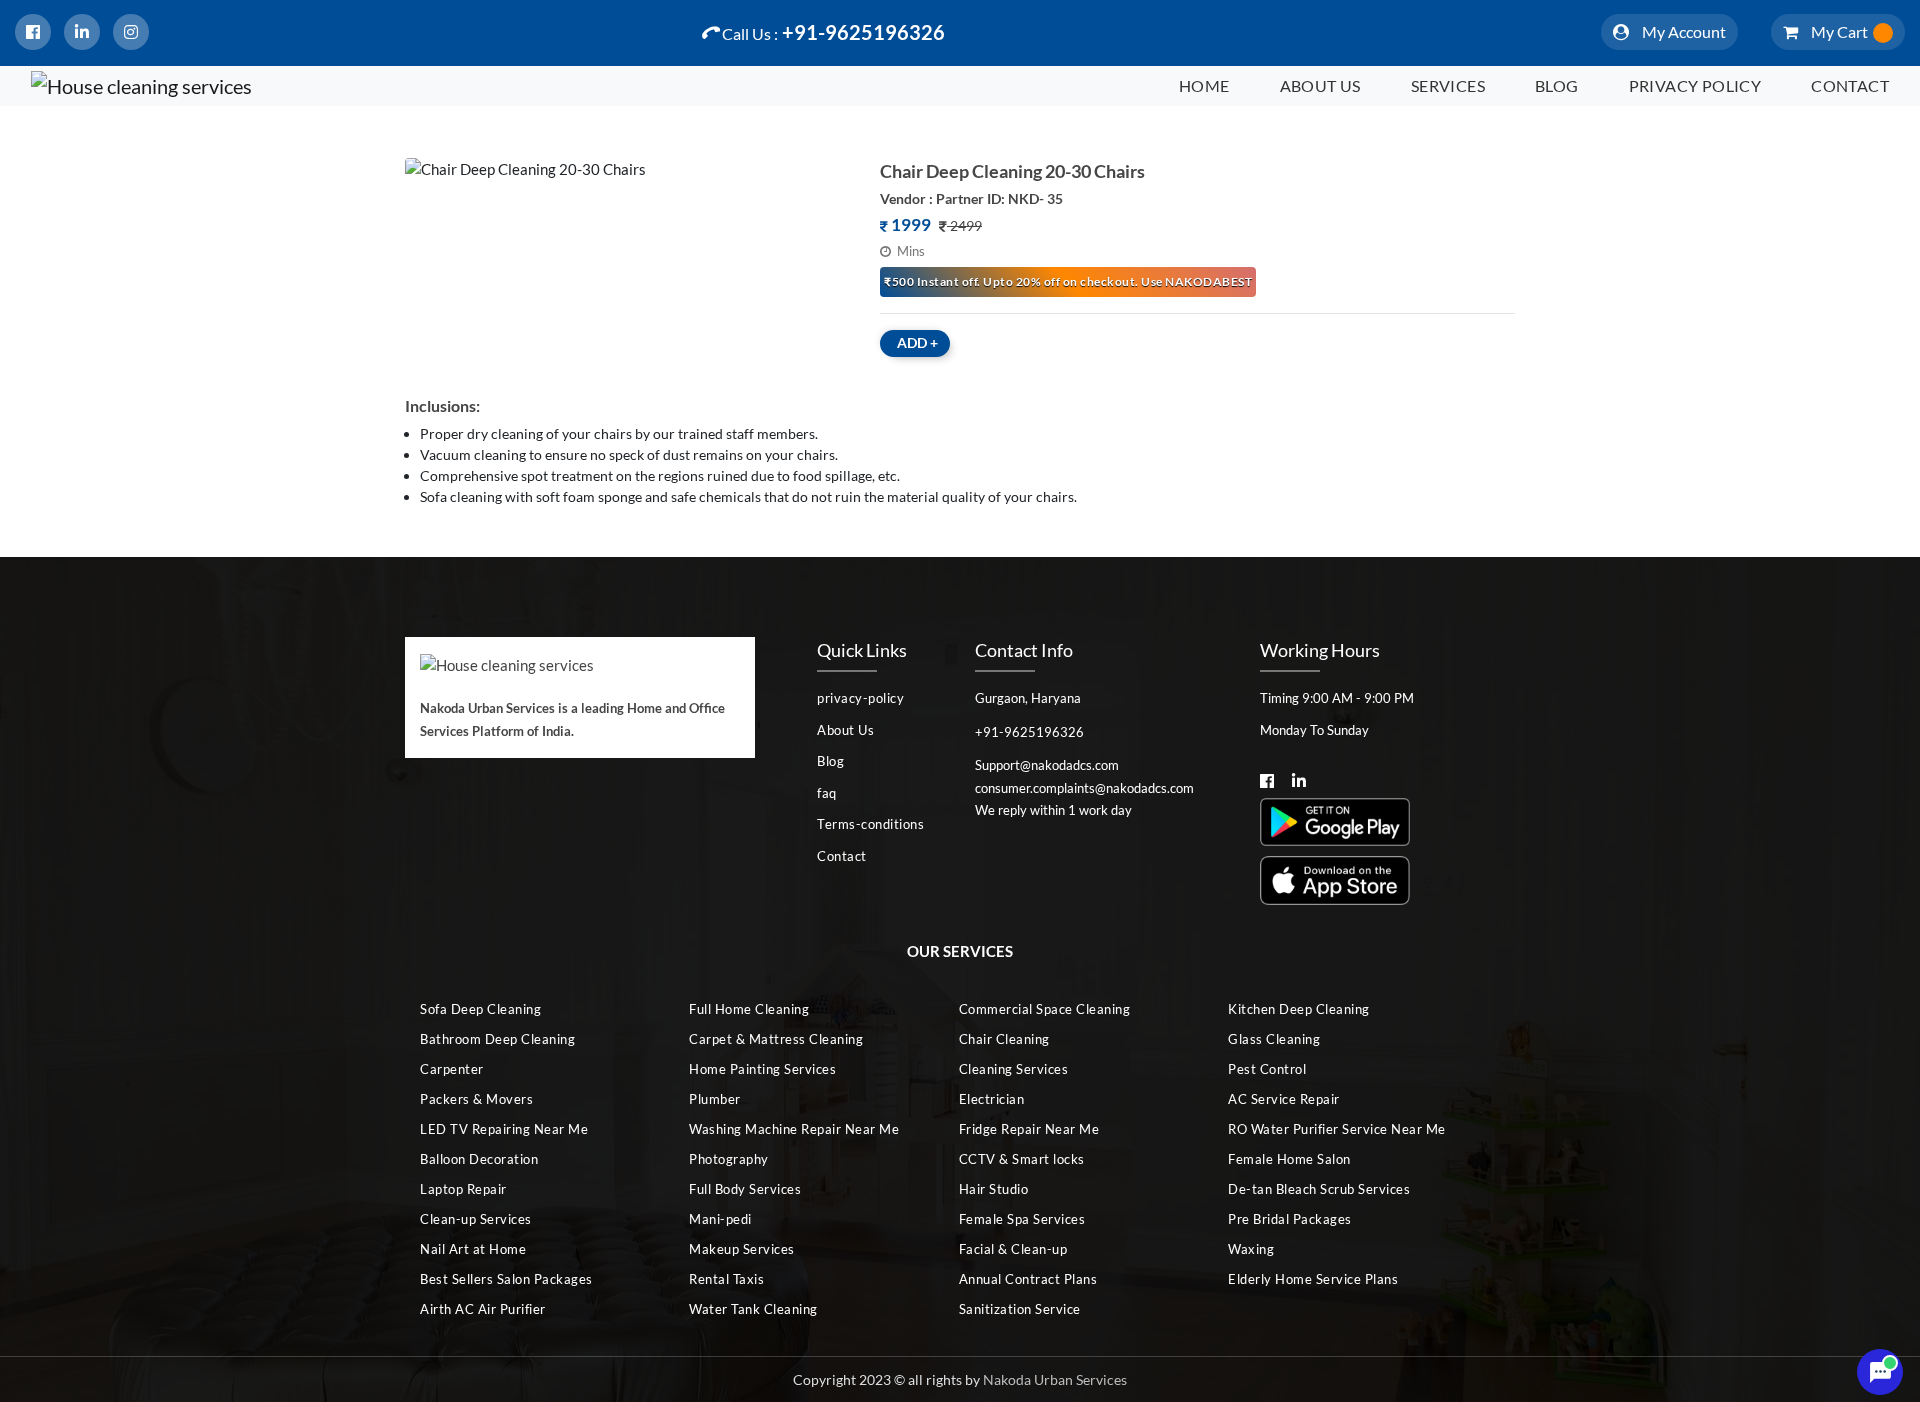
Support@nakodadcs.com (1047, 765)
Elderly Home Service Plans (1313, 1279)
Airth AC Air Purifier (483, 1309)
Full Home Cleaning (749, 1009)
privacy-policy (860, 698)
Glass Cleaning (1274, 1039)
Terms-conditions (870, 824)
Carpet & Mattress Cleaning (776, 1039)
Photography (729, 1159)
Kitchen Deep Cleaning (1299, 1009)
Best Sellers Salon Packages (506, 1279)
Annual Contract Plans (1028, 1279)
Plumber (715, 1099)
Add (917, 342)
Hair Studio (994, 1189)
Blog (1557, 85)
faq (827, 793)
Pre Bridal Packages (1290, 1219)
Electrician (992, 1099)
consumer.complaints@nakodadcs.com (1084, 788)
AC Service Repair (1284, 1099)
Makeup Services (742, 1249)
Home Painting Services (762, 1069)
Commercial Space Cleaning (1045, 1009)
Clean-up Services (476, 1219)
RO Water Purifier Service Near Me (1337, 1129)
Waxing (1251, 1249)
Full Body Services (745, 1189)
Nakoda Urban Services (1055, 1379)
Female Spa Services (1022, 1219)
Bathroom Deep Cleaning (497, 1039)
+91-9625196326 (833, 32)
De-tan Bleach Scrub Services (1319, 1189)
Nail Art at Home (473, 1249)
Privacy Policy (1695, 85)
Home (1204, 85)
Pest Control (1267, 1069)
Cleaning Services (1014, 1069)
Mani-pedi (720, 1219)
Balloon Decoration (479, 1159)
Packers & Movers (476, 1099)
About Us (1320, 85)
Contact (1850, 85)
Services (1448, 85)
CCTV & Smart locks (1022, 1159)
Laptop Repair (463, 1189)
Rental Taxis (726, 1279)
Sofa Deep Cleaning (480, 1009)
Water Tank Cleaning (753, 1309)
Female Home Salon (1289, 1159)
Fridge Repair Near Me (1029, 1129)
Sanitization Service (1020, 1309)
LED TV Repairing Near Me (504, 1129)
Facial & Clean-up (1013, 1249)
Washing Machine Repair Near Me (794, 1129)
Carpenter (452, 1069)
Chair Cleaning (1004, 1039)
